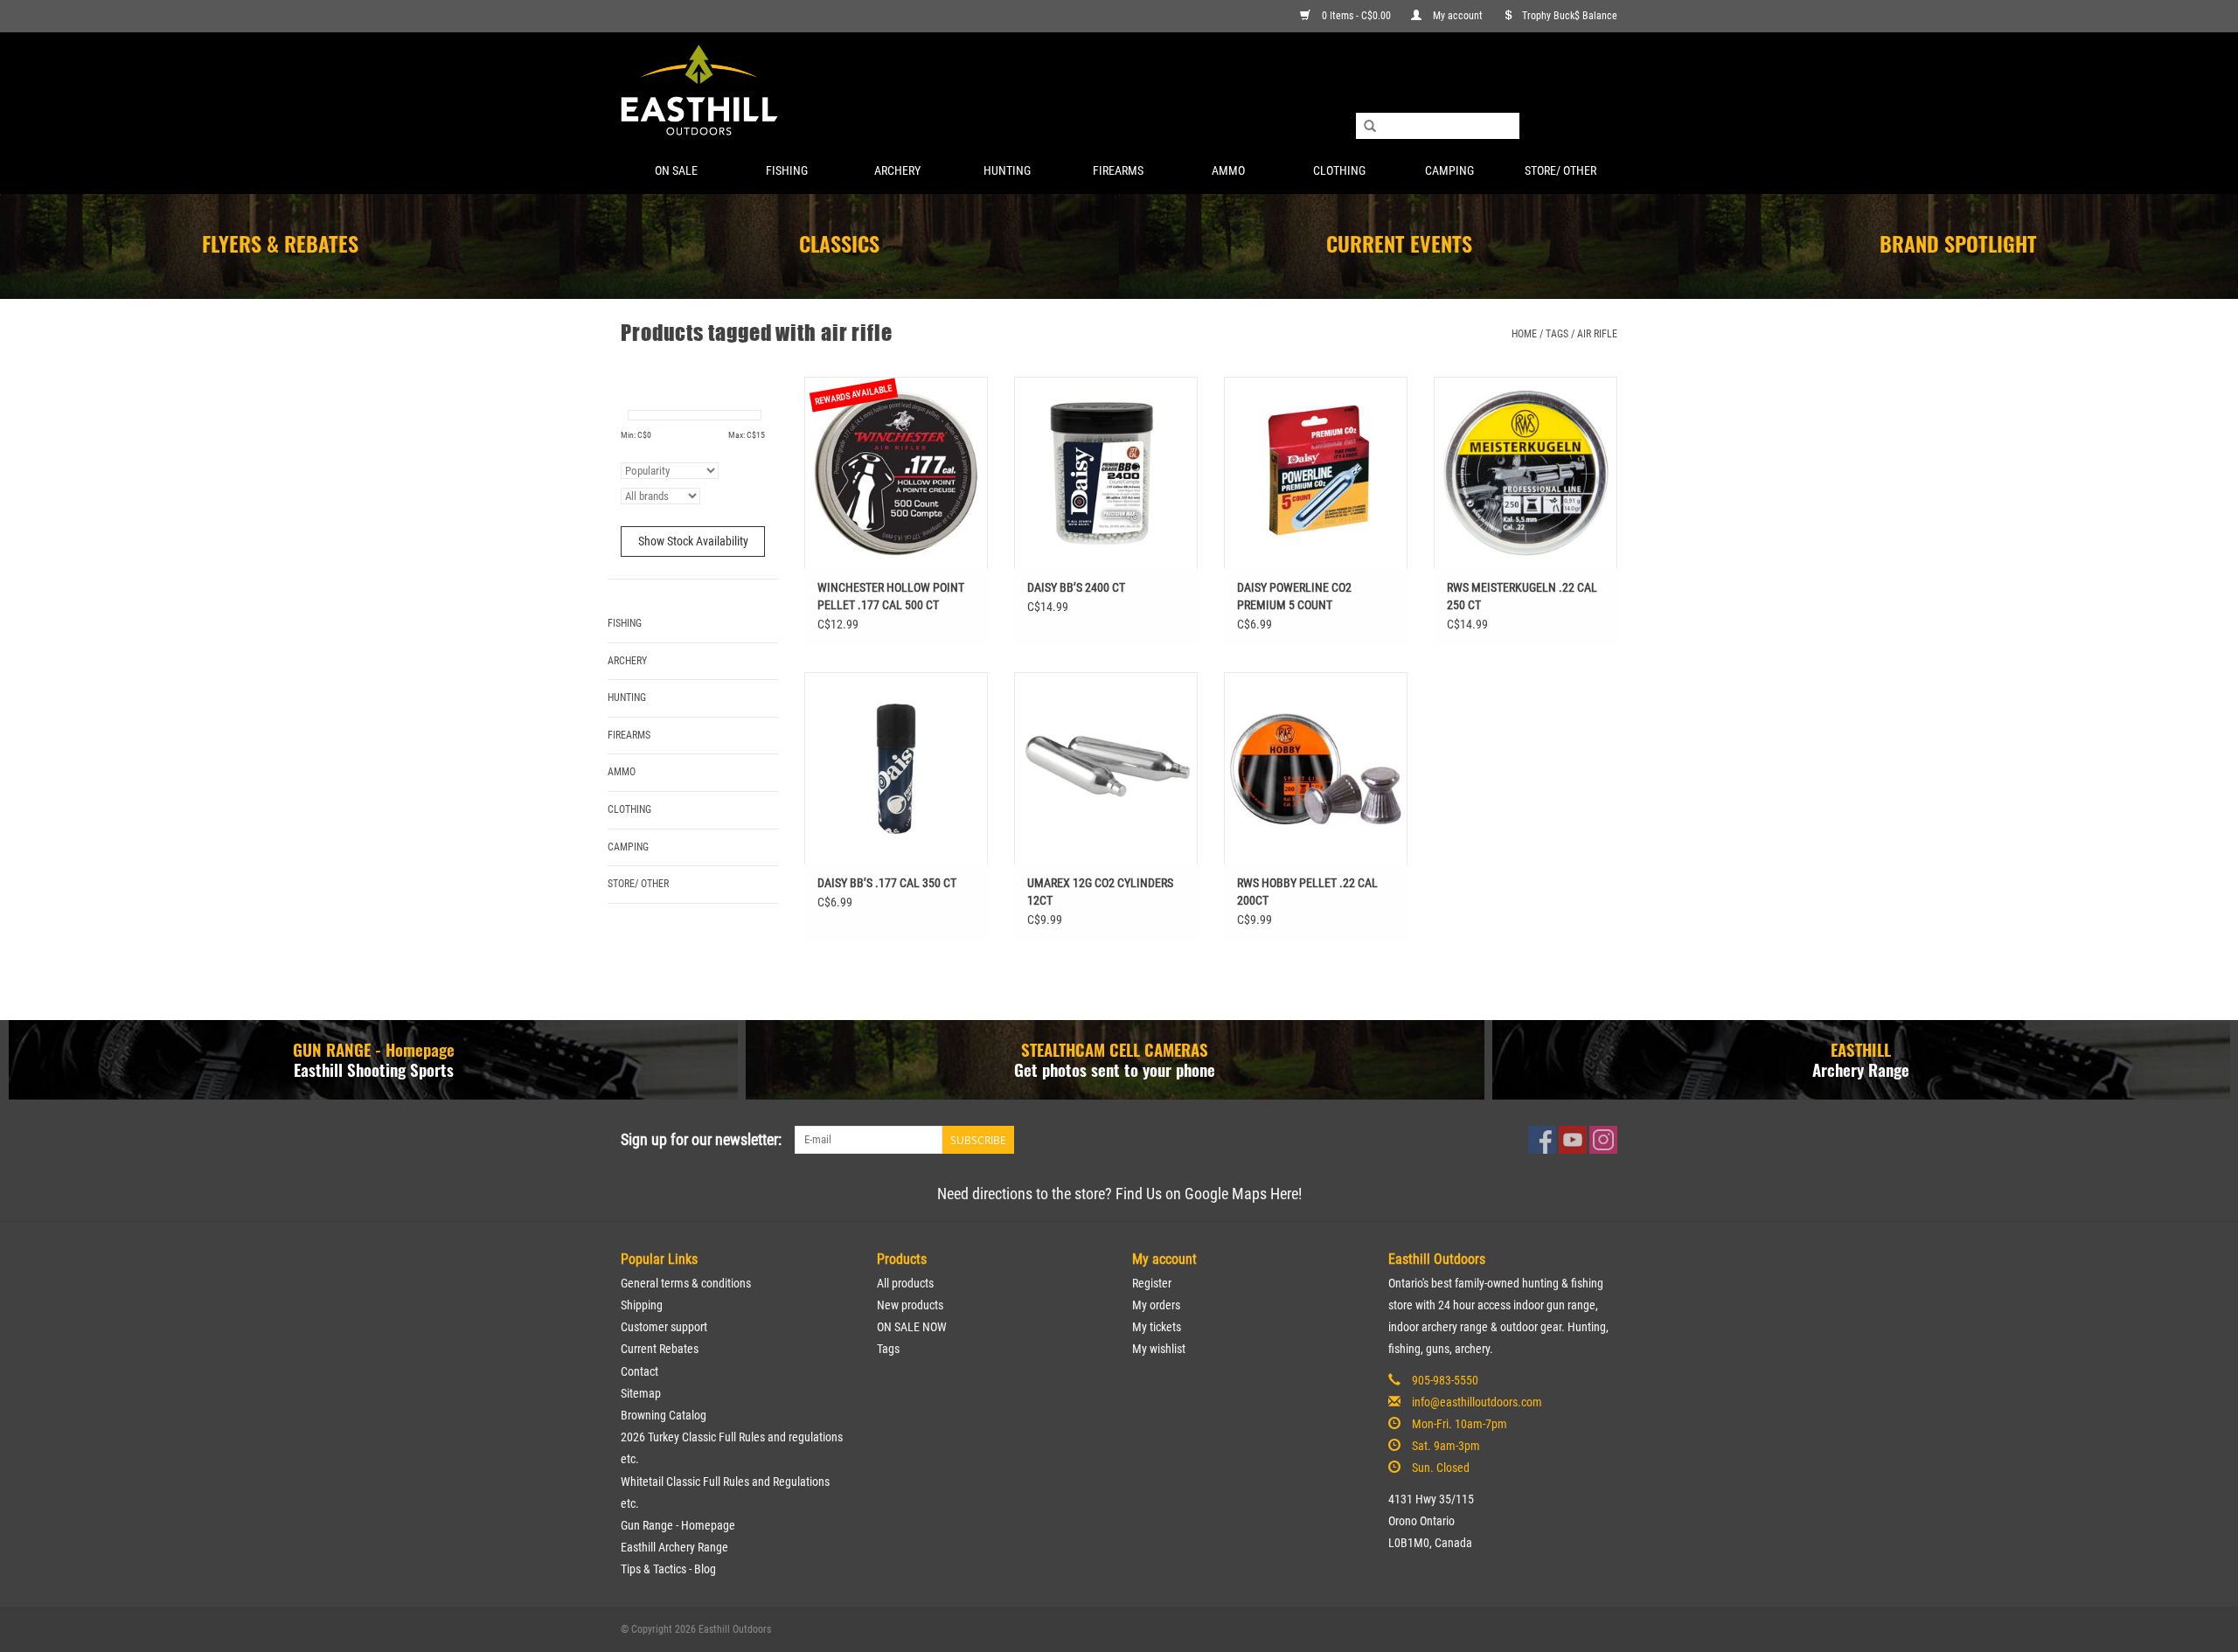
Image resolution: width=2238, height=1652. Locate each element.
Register (1152, 1283)
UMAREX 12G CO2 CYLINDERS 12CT (1100, 892)
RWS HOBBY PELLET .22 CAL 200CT (1307, 892)
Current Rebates (660, 1349)
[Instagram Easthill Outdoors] (1603, 1140)
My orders (1156, 1305)
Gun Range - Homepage (678, 1525)
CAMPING (1449, 170)
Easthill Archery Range (674, 1547)
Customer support (664, 1327)
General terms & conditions (686, 1283)
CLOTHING (1339, 170)
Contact (639, 1371)
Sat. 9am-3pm (1446, 1446)
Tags (1557, 334)
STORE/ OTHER (1560, 170)
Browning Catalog (664, 1415)
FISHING (787, 170)
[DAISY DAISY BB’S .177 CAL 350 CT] (896, 768)
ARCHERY (897, 170)
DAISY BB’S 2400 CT (1076, 587)
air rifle (1597, 334)
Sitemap (641, 1393)
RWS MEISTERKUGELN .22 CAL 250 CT (1522, 596)
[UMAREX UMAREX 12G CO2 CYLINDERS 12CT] (1106, 768)
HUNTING (1007, 170)
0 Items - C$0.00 (1356, 16)
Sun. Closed (1441, 1468)
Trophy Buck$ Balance (1570, 16)
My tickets (1157, 1327)
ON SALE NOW (912, 1327)
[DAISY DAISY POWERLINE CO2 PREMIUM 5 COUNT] (1316, 473)
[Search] (1370, 127)
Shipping (642, 1305)
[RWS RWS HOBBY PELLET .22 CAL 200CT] (1316, 768)
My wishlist (1159, 1349)
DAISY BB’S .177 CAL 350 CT (887, 883)
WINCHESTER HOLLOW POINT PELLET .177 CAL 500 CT (891, 596)
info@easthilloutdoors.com (1477, 1402)
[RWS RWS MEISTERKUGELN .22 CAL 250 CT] (1526, 473)
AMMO (1228, 170)
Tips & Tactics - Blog (668, 1569)
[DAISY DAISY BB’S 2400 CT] (1106, 473)
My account (1458, 16)
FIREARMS (1118, 170)
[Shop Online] (1119, 91)
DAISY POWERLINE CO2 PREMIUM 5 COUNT (1294, 596)
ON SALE (676, 170)
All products (905, 1283)
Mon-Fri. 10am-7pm (1460, 1424)
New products (910, 1305)
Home (1524, 334)
